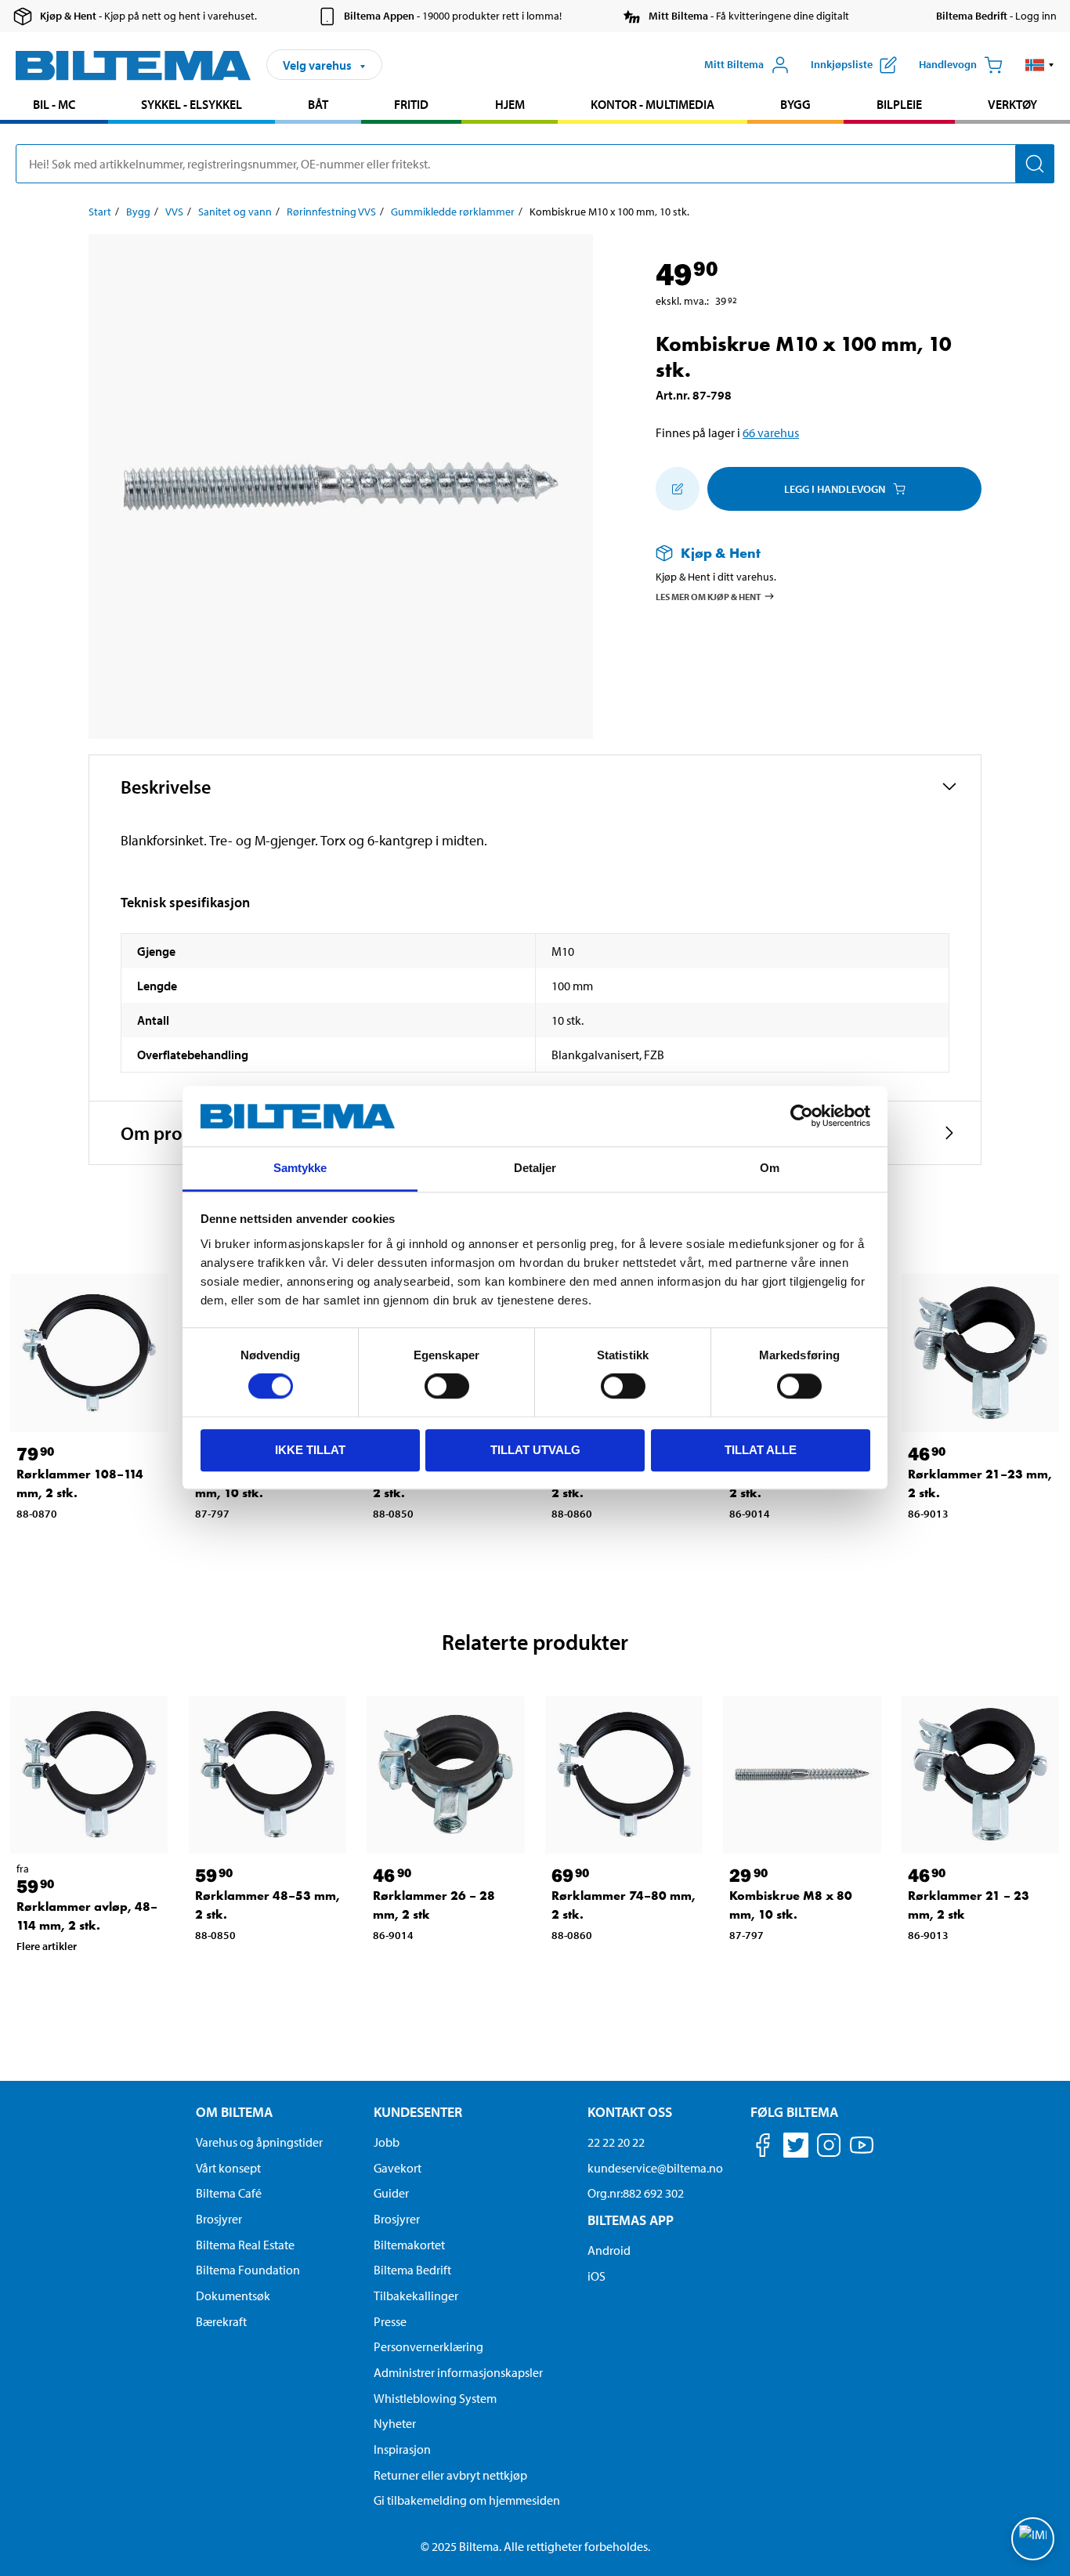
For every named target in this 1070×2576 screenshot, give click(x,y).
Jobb (387, 2142)
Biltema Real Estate (245, 2245)
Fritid (411, 104)
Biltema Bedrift (412, 2270)
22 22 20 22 (616, 2142)
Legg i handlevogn (835, 489)
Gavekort (398, 2168)
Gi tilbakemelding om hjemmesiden (467, 2500)
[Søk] (1035, 164)
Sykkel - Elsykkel (192, 104)
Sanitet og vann (235, 212)
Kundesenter (418, 2112)
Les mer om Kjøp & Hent (709, 597)
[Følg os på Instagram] (829, 2148)
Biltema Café (229, 2193)
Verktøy (1012, 104)
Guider (391, 2193)
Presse (390, 2321)
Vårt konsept (228, 2168)
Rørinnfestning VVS (331, 212)
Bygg (795, 104)
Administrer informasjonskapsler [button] (458, 2372)
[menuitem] (54, 106)
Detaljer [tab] (535, 1168)
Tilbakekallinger (416, 2296)
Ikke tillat (310, 1450)
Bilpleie (899, 104)
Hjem (510, 104)
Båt (318, 104)
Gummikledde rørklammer (453, 212)
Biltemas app (631, 2220)
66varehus (771, 432)
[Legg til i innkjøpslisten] (678, 489)
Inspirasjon (402, 2449)
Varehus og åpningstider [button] (259, 2142)
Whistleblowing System (435, 2398)
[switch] (447, 1386)
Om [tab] (770, 1168)
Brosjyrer (219, 2219)
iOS (596, 2276)
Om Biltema (234, 2112)
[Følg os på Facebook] (763, 2148)
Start (100, 212)
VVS (174, 212)
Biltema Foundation (248, 2270)
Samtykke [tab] (300, 1168)
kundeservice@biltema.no (655, 2168)
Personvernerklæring (428, 2346)
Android (609, 2250)
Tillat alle (761, 1450)
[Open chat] (1033, 2539)
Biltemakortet (409, 2245)
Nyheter (395, 2423)
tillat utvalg (535, 1450)
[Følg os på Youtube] (862, 2153)
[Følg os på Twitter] (796, 2148)
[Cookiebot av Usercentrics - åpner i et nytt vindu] (802, 1116)
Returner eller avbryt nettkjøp (450, 2475)
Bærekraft (221, 2321)
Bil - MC (54, 104)
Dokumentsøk (233, 2296)
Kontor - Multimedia (652, 104)
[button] (1040, 65)
